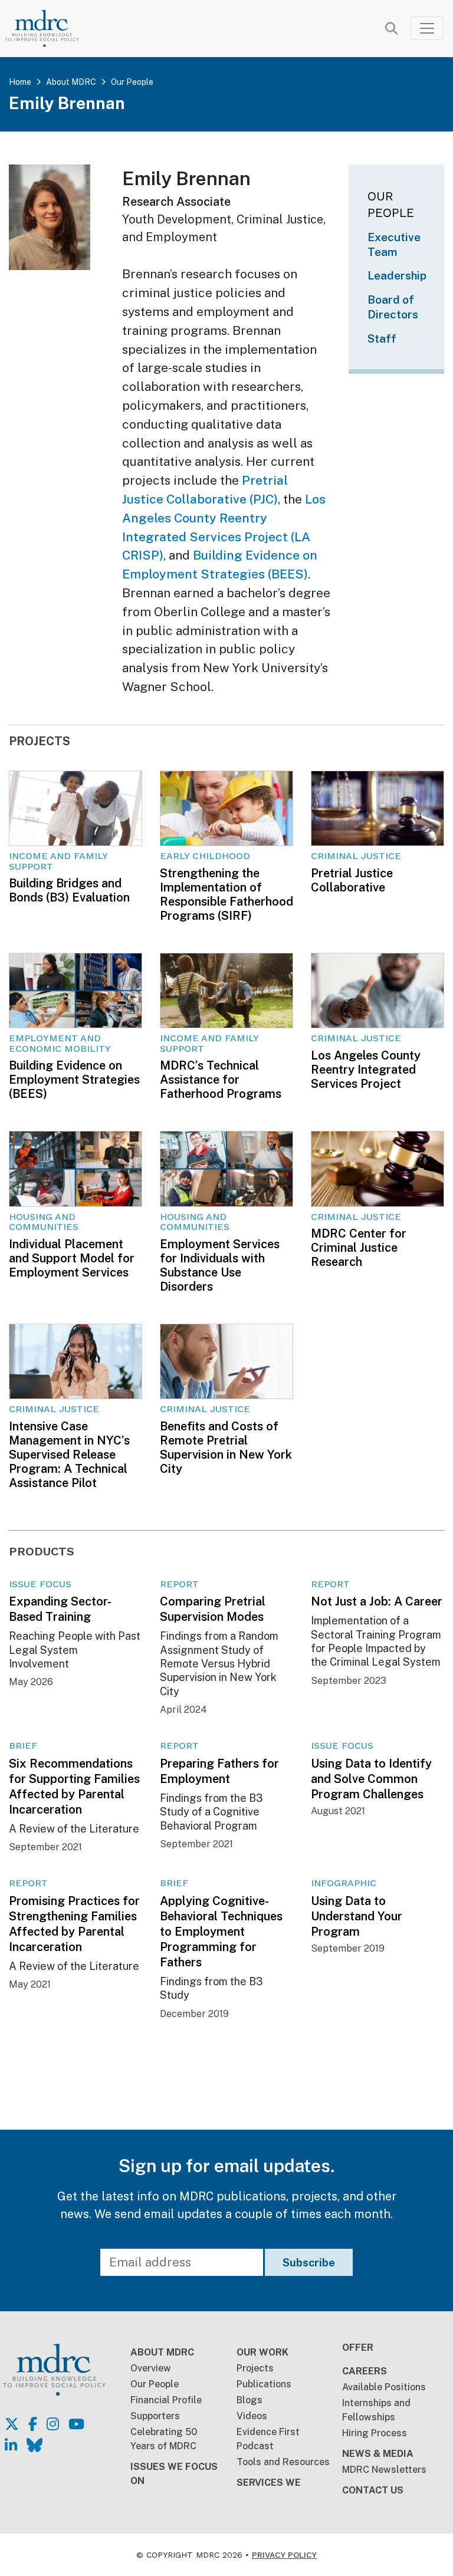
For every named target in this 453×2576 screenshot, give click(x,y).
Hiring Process (375, 2433)
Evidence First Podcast (268, 2439)
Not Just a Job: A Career (377, 1601)
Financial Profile (166, 2400)
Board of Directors (393, 307)
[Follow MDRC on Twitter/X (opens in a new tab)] (12, 2424)
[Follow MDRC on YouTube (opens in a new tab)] (76, 2424)
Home (20, 82)
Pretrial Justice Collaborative (352, 880)
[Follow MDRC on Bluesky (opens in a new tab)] (35, 2445)
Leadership (397, 275)
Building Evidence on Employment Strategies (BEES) (74, 1080)
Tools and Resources (283, 2462)
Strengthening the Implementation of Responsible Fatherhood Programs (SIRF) (226, 894)
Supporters (155, 2416)
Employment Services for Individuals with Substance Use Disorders (220, 1265)
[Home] (50, 28)
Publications (264, 2384)
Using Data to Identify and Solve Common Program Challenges (371, 1779)
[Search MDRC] (391, 29)
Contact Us (373, 2490)
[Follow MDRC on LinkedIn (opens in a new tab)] (11, 2445)
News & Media (378, 2454)
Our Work (262, 2352)
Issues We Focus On (174, 2474)
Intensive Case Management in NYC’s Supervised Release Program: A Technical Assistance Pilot (69, 1455)
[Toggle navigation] (427, 28)
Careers (365, 2371)
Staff (382, 338)
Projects (255, 2368)
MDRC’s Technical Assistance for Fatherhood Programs (221, 1080)
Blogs (250, 2400)
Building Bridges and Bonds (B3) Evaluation (69, 890)
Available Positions (384, 2387)
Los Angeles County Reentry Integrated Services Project (366, 1070)
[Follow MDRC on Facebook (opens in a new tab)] (33, 2424)
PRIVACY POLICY (284, 2555)
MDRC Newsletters (384, 2470)
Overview (151, 2368)
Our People (132, 82)
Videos (252, 2416)
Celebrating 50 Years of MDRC (164, 2439)
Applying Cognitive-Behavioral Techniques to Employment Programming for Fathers (221, 1932)
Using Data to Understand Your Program (357, 1916)
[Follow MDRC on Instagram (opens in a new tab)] (53, 2424)
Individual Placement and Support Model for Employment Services (72, 1258)
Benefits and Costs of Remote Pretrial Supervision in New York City (226, 1447)
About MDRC (71, 82)
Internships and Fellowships (376, 2410)
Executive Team (394, 244)
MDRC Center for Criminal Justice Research (359, 1248)
